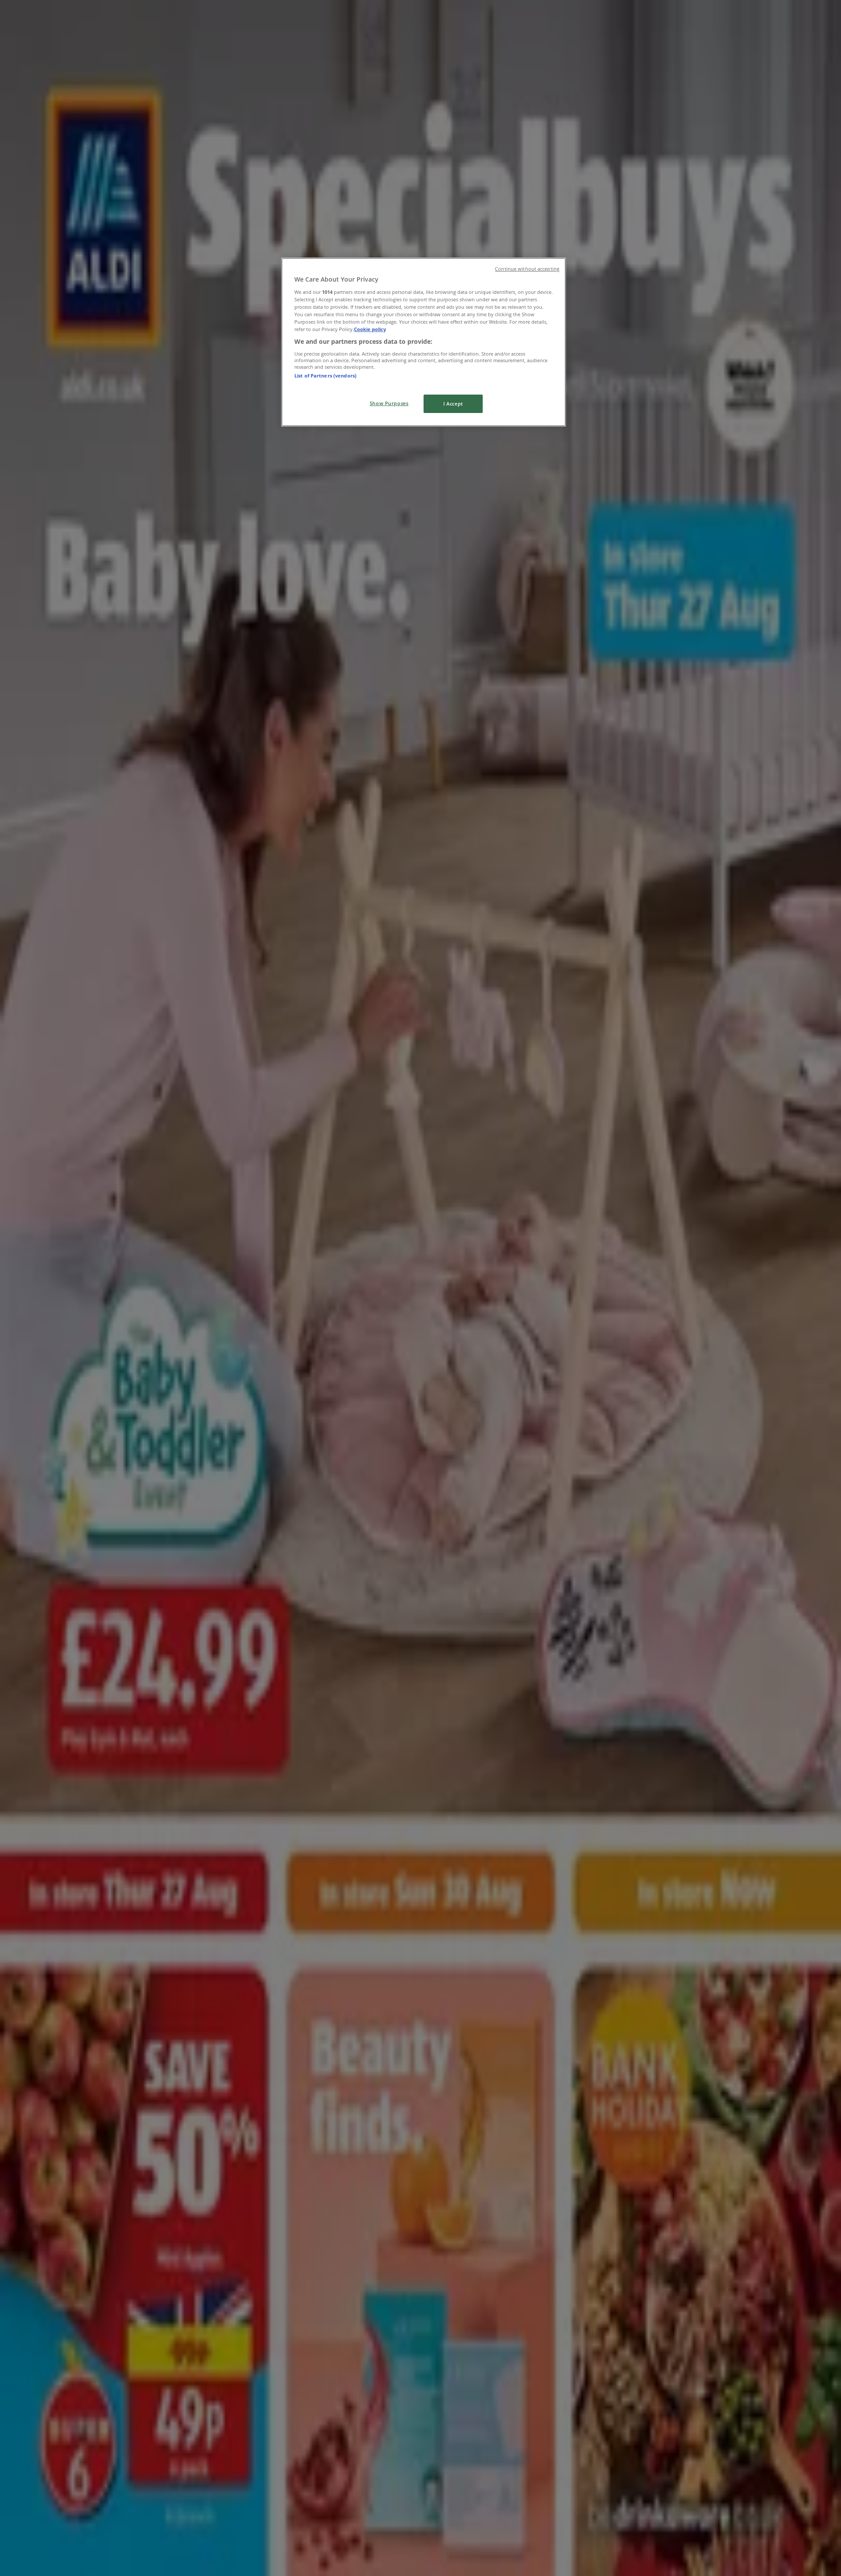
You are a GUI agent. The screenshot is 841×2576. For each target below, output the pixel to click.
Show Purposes (389, 403)
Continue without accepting (527, 269)
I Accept (453, 404)
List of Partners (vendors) (325, 376)
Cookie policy (370, 329)
